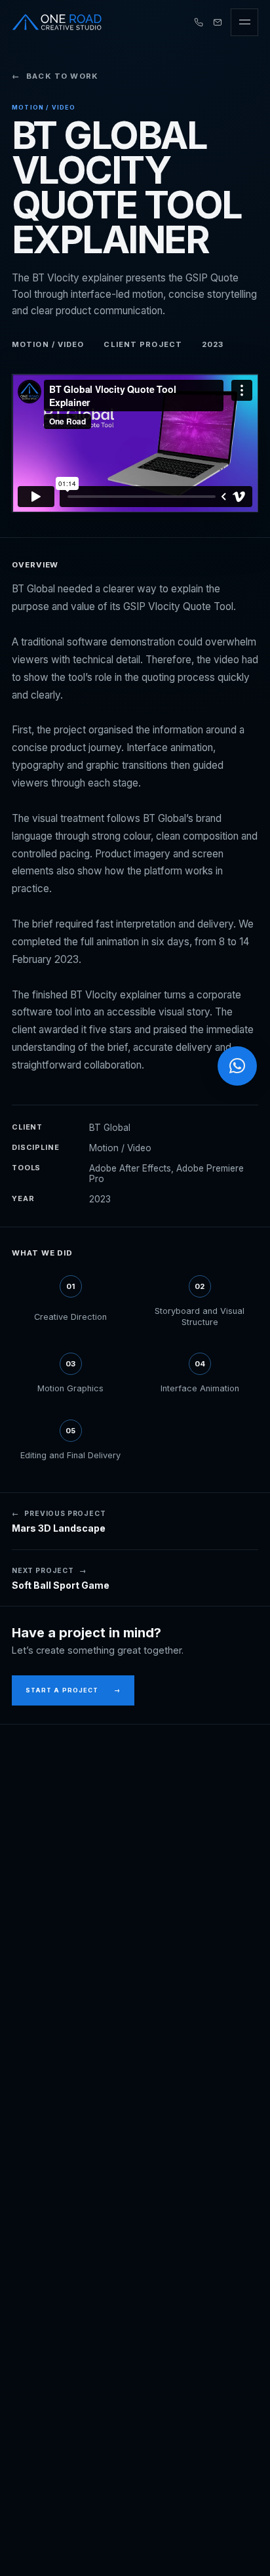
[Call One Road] (199, 22)
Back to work (55, 76)
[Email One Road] (218, 22)
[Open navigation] (244, 22)
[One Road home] (57, 22)
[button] (237, 1066)
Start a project (73, 1690)
